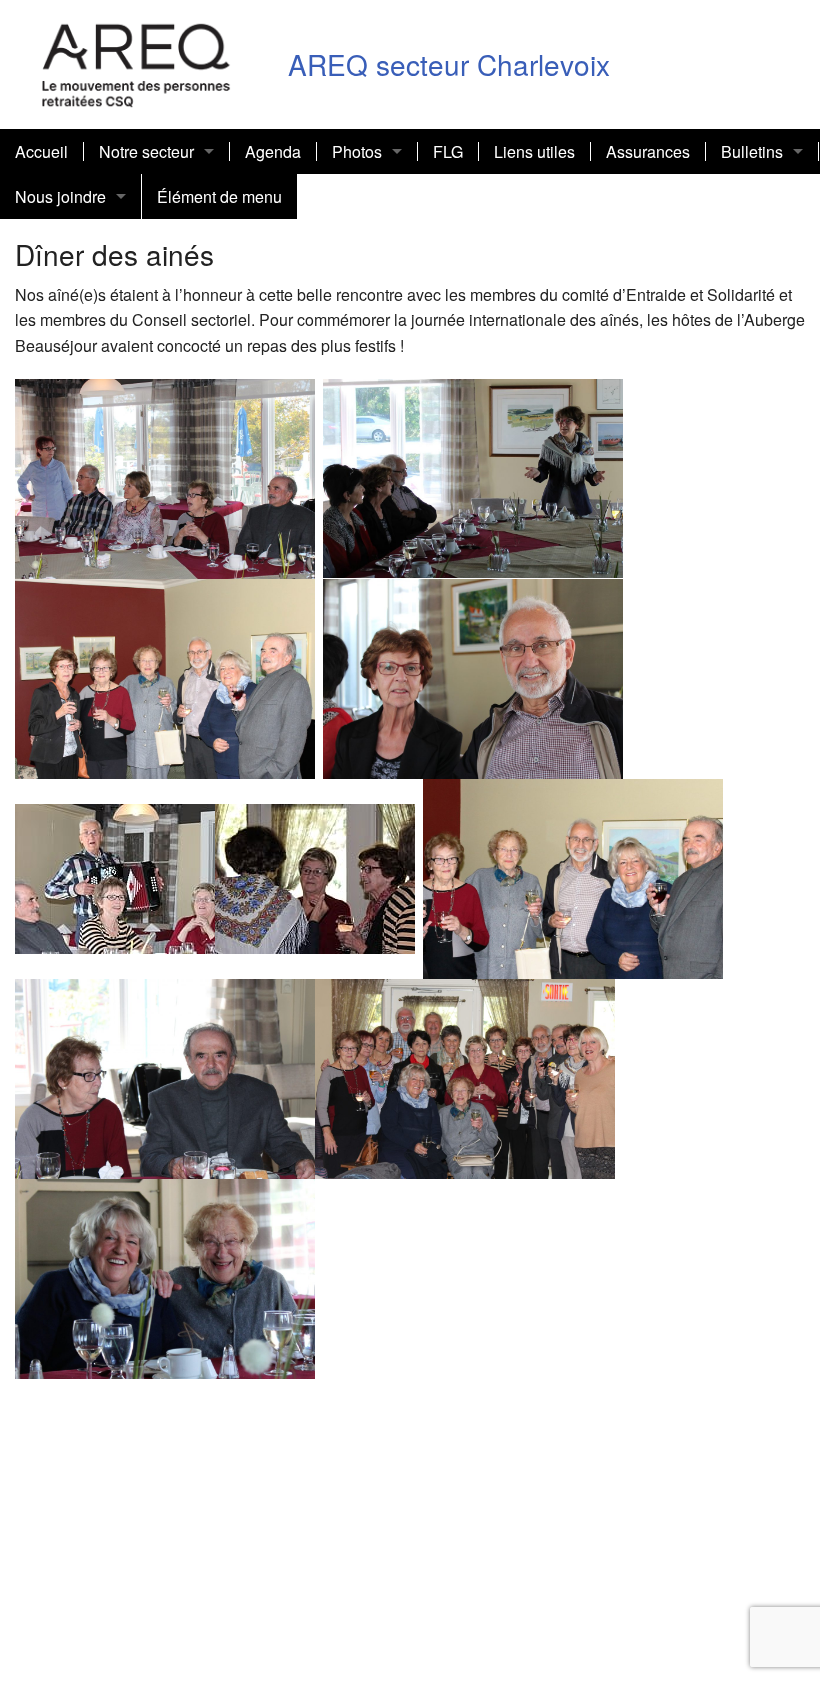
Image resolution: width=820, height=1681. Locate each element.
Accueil (41, 151)
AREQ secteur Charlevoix (449, 64)
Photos (357, 151)
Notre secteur (146, 151)
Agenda (273, 151)
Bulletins (752, 151)
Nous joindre (60, 196)
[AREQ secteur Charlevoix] (136, 61)
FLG (448, 151)
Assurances (648, 151)
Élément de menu (219, 196)
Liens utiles (534, 151)
